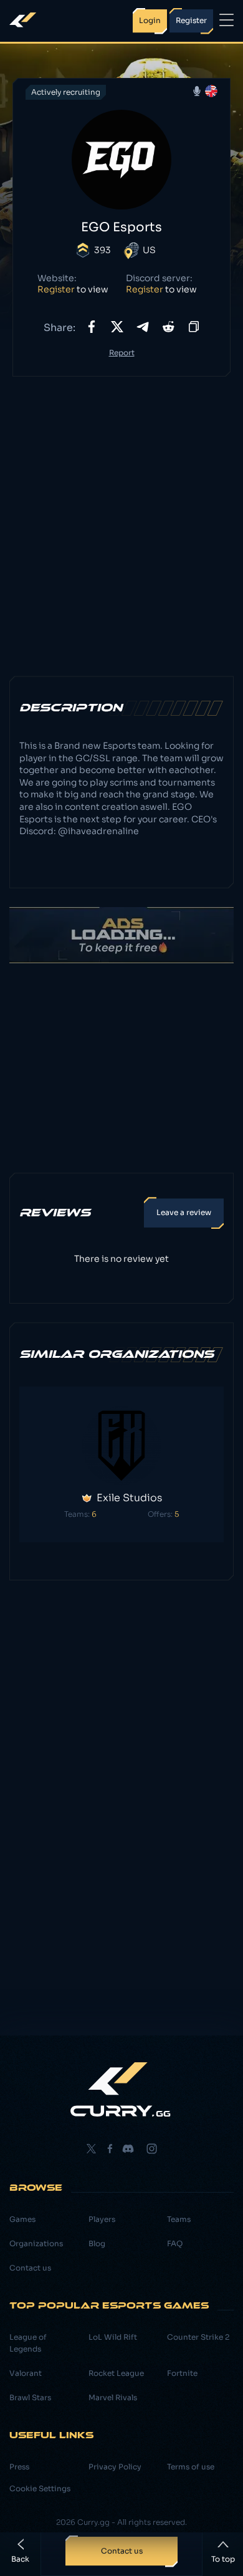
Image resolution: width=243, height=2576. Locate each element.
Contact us (30, 2268)
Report (122, 353)
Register (56, 289)
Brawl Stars (30, 2397)
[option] (121, 1465)
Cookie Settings (40, 2488)
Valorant (26, 2373)
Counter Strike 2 (198, 2337)
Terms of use (191, 2467)
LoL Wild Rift (113, 2337)
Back (20, 2559)
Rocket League (116, 2373)
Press (19, 2467)
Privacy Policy (115, 2467)
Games (22, 2219)
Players (102, 2219)
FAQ (175, 2243)
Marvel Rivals (113, 2397)
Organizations (36, 2243)
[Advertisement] (121, 517)
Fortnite (182, 2373)
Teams (179, 2219)
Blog (97, 2243)
